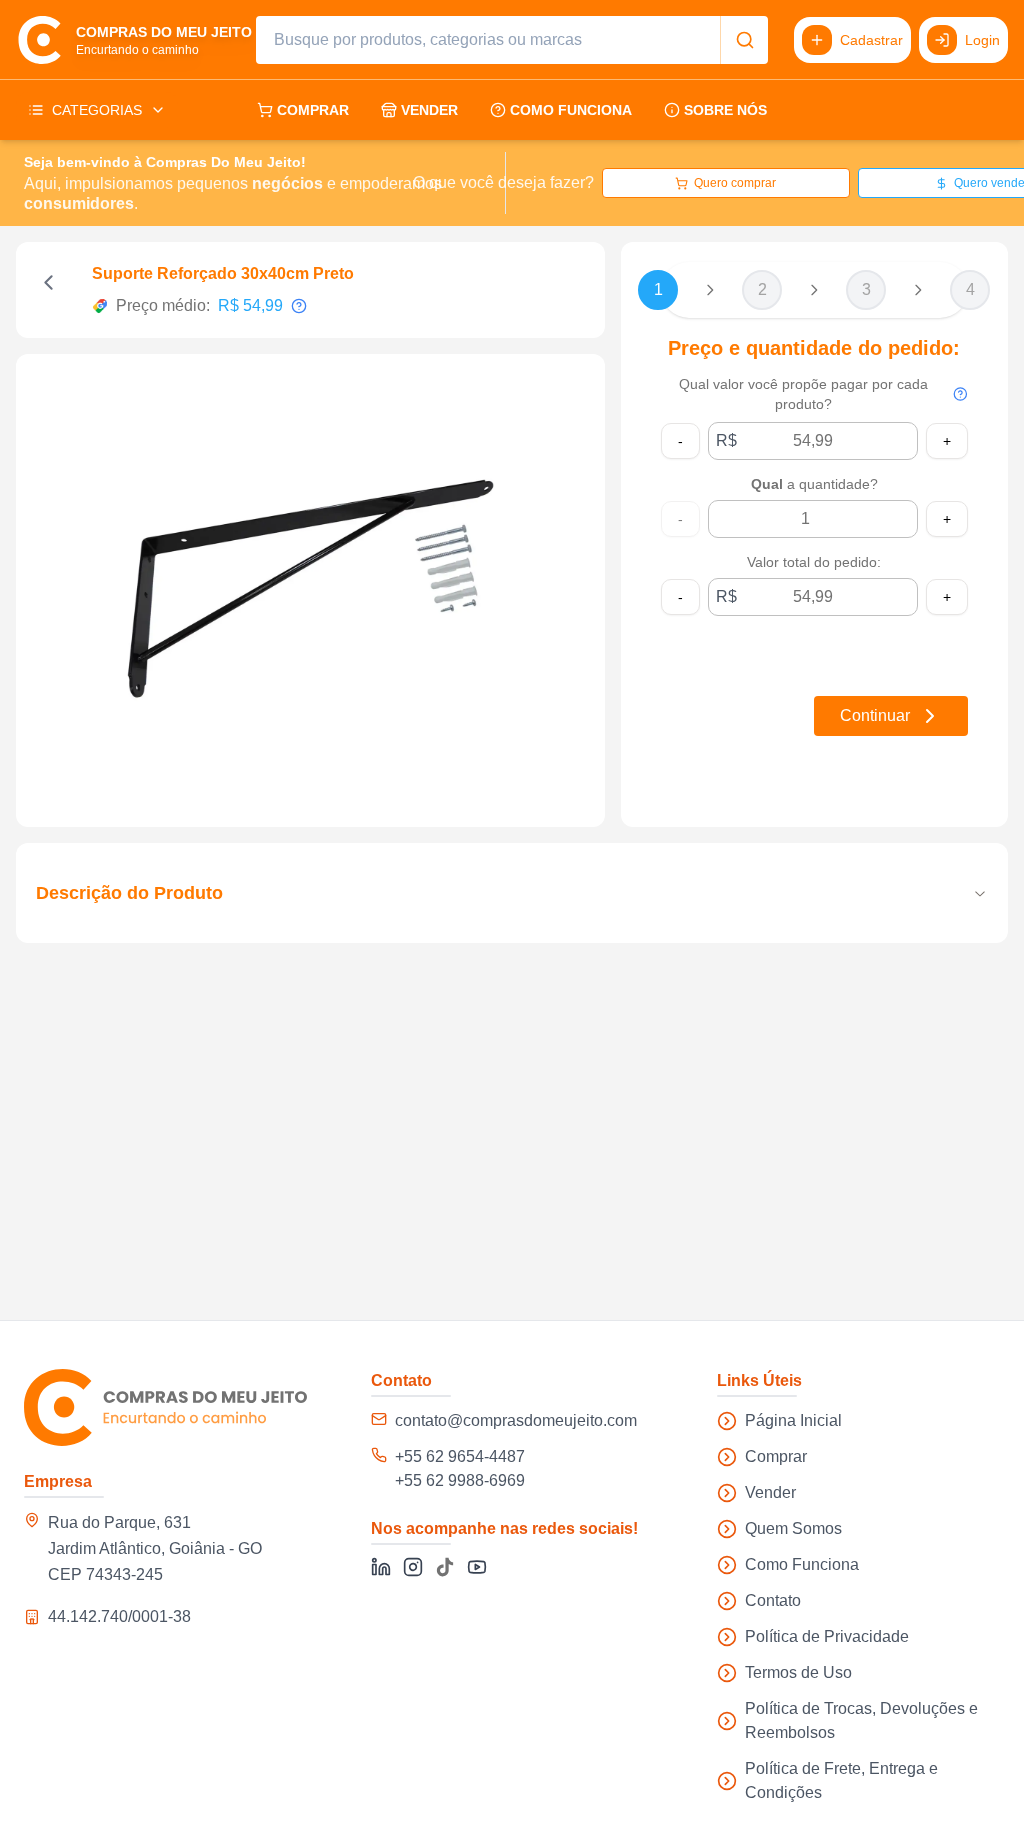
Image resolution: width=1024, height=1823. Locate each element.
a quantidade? (814, 484)
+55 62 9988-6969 (460, 1480)
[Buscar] (744, 40)
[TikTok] (445, 1567)
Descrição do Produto (129, 893)
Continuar (875, 715)
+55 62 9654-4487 (460, 1456)
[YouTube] (477, 1567)
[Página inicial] (165, 1407)
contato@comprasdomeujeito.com (516, 1420)
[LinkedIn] (381, 1567)
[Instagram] (413, 1567)
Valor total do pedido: (814, 562)
